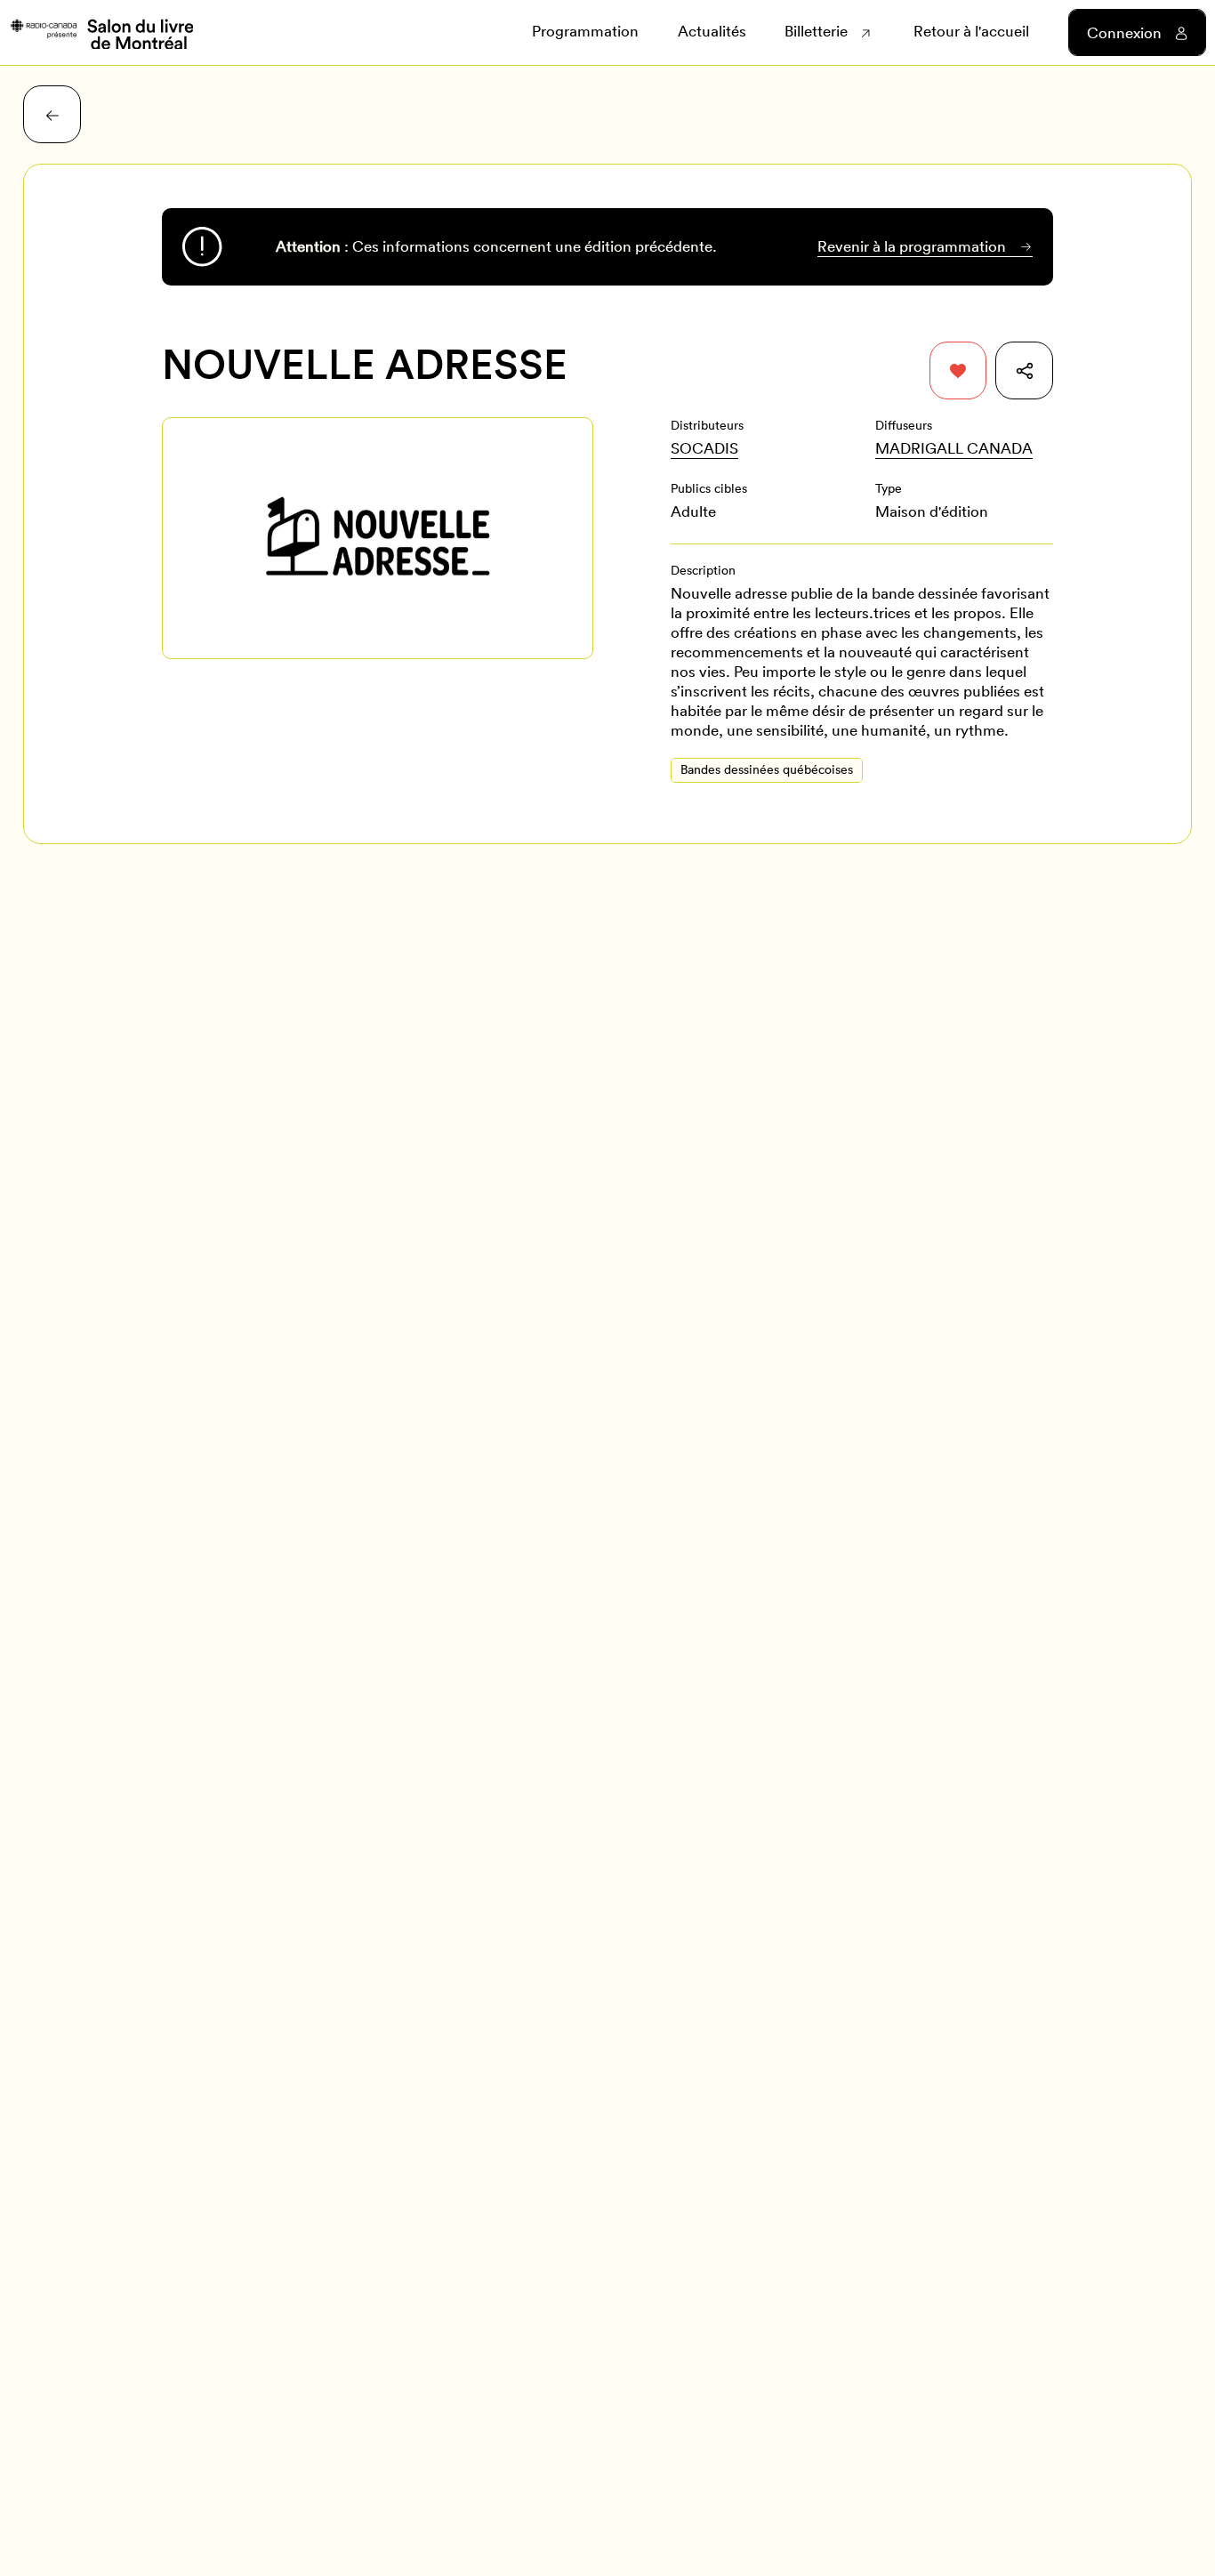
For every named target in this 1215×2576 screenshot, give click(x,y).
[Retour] (52, 114)
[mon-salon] (101, 33)
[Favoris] (958, 370)
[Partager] (1024, 370)
